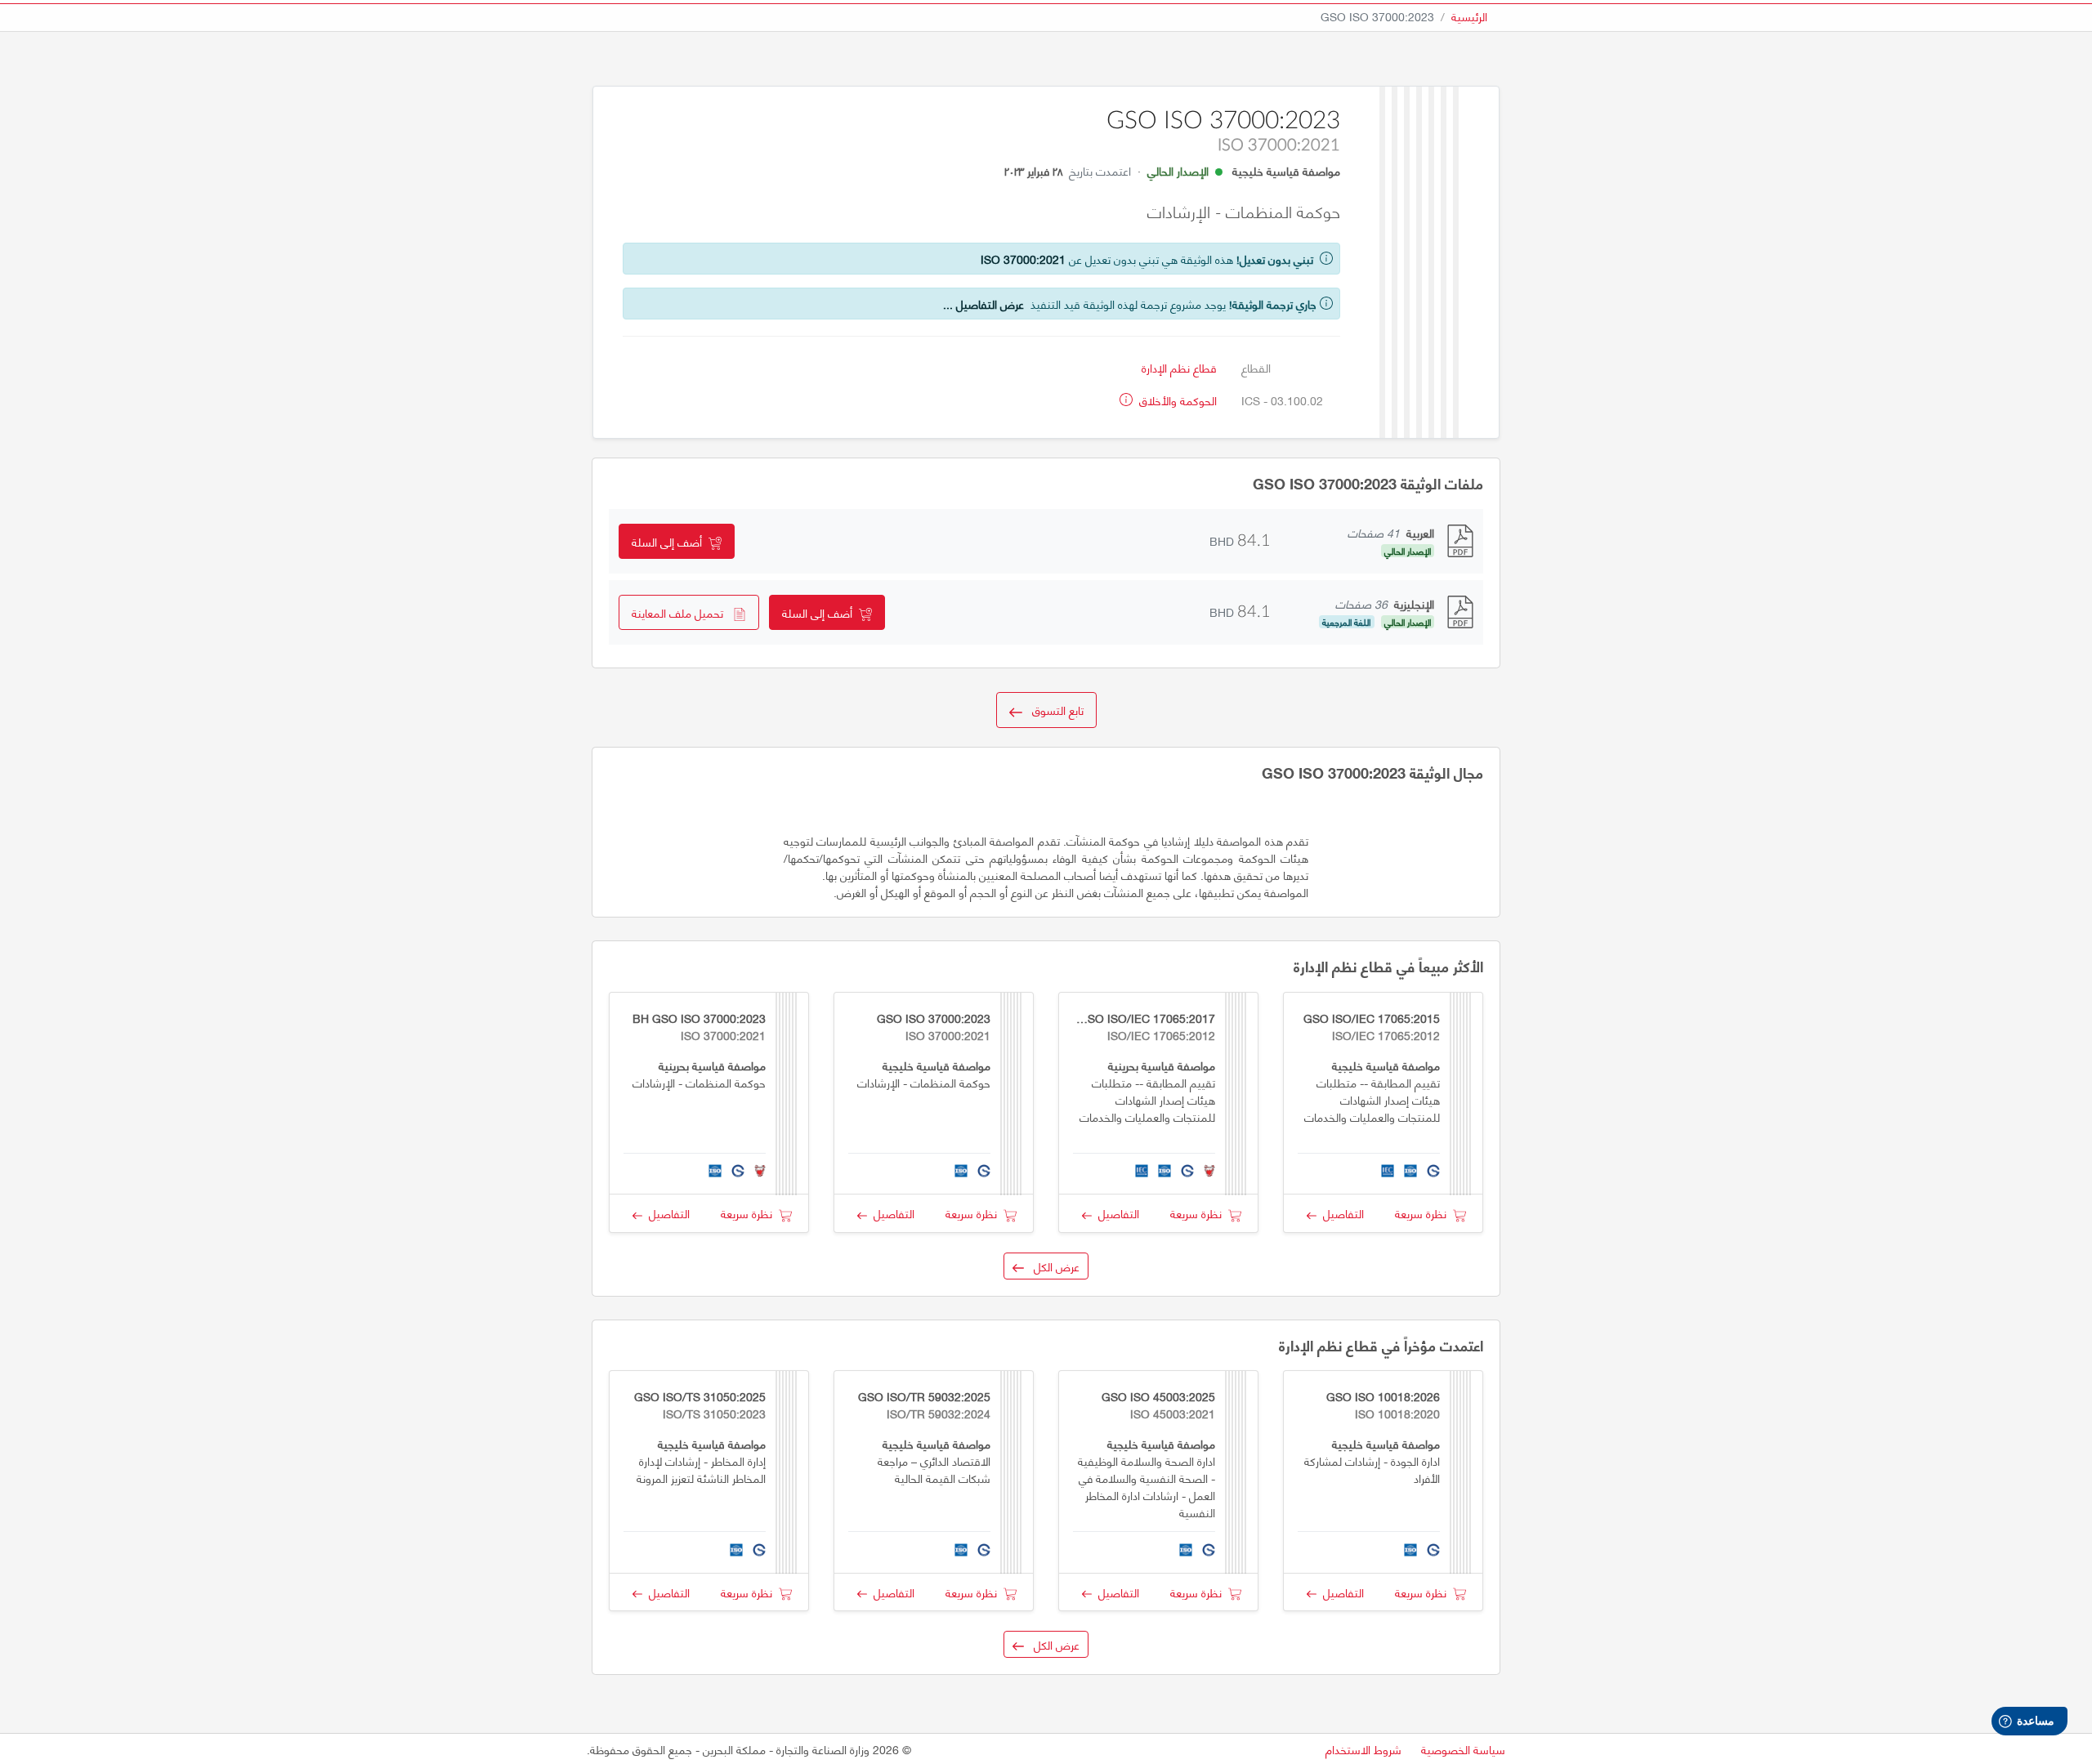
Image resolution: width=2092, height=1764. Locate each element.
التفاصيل (1340, 1213)
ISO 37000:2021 (1023, 259)
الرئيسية (1469, 16)
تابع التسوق (1053, 710)
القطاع (1256, 367)
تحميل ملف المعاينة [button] (682, 612)
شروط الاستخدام (1363, 1749)
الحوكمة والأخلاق (1176, 400)
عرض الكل (1052, 1266)
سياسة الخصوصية (1463, 1749)
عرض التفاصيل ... (983, 304)
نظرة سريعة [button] (1424, 1213)
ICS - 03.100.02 (1282, 400)
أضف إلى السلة (670, 541)
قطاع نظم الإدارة (1179, 367)
